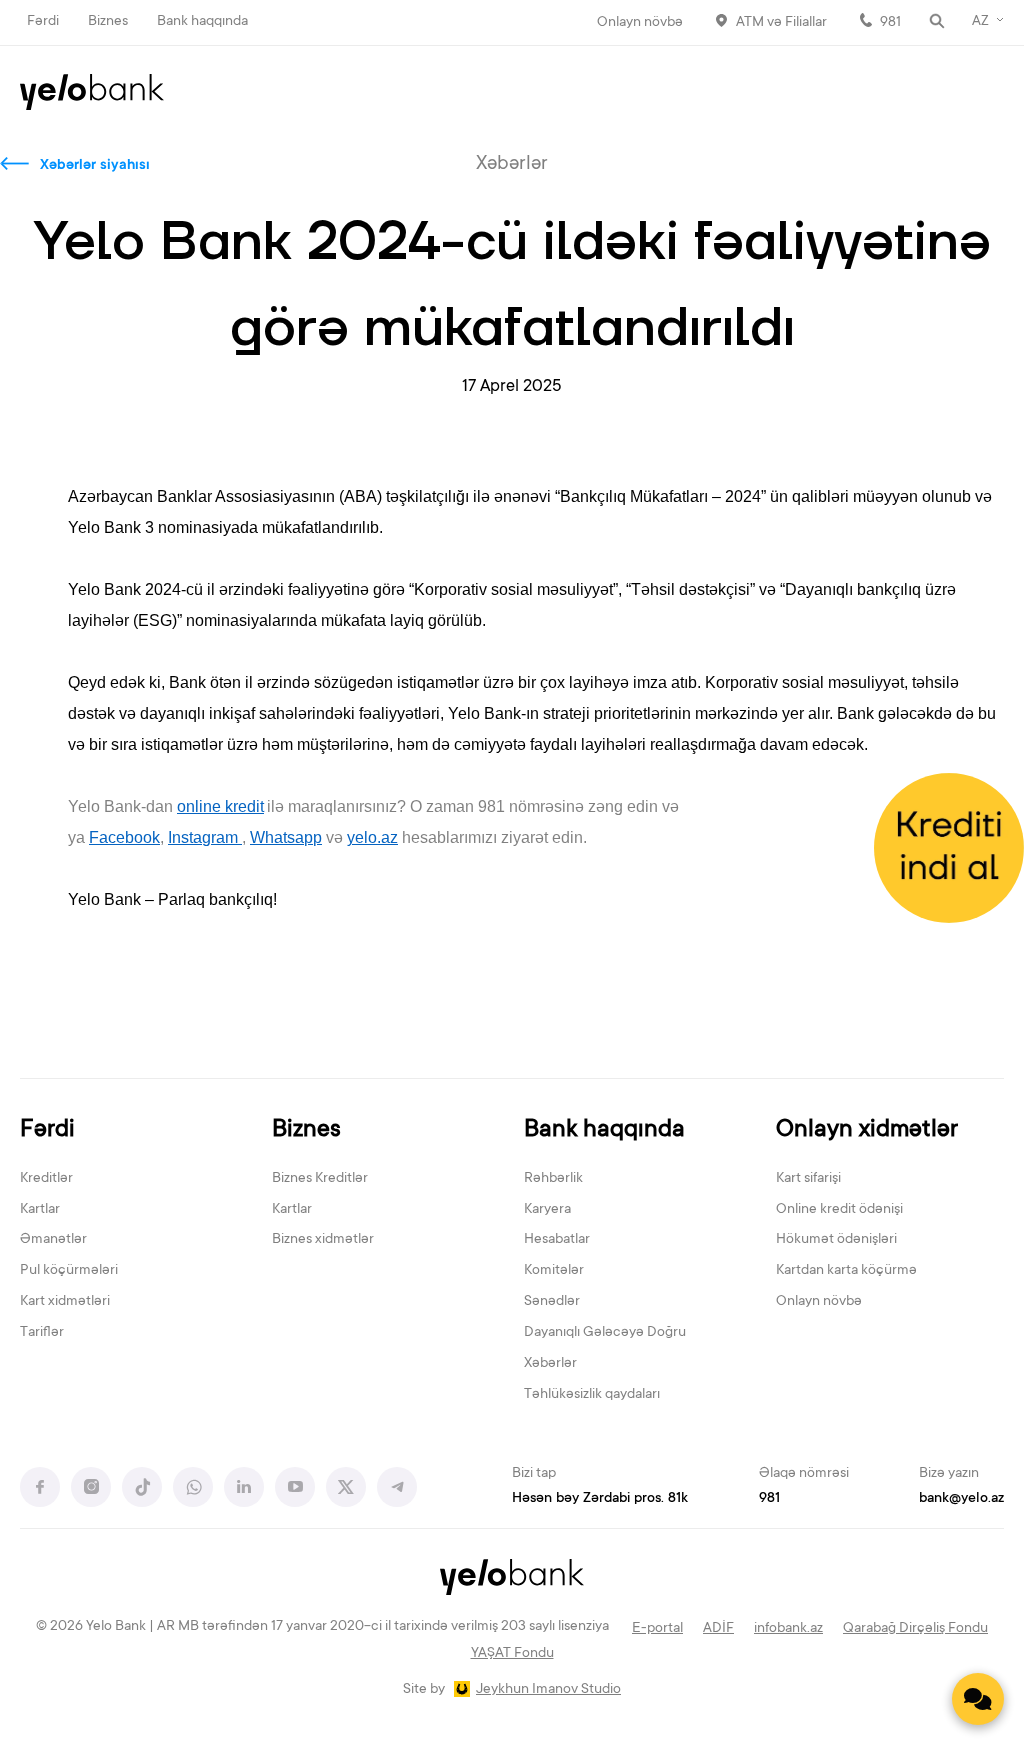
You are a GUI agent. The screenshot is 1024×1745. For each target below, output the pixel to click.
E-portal (657, 1629)
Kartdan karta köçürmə (846, 1271)
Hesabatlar (557, 1240)
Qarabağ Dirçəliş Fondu (915, 1629)
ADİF (718, 1629)
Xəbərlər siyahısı (95, 166)
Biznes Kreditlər (320, 1179)
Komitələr (554, 1271)
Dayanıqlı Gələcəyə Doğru (605, 1333)
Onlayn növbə (640, 23)
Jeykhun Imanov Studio (548, 1690)
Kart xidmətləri (65, 1302)
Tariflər (42, 1333)
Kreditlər (46, 1179)
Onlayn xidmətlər (867, 1130)
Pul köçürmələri (69, 1271)
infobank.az (788, 1629)
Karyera (547, 1210)
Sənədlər (552, 1302)
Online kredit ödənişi (839, 1210)
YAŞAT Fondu (512, 1654)
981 (890, 23)
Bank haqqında (202, 22)
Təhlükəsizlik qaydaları (592, 1395)
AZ (980, 22)
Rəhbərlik (553, 1179)
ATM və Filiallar (781, 23)
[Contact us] (978, 1699)
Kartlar (40, 1210)
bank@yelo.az (961, 1499)
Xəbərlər (550, 1364)
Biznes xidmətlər (323, 1240)
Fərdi (43, 22)
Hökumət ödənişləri (836, 1240)
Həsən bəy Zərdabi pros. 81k (600, 1499)
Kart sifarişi (808, 1179)
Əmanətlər (53, 1240)
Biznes (108, 22)
